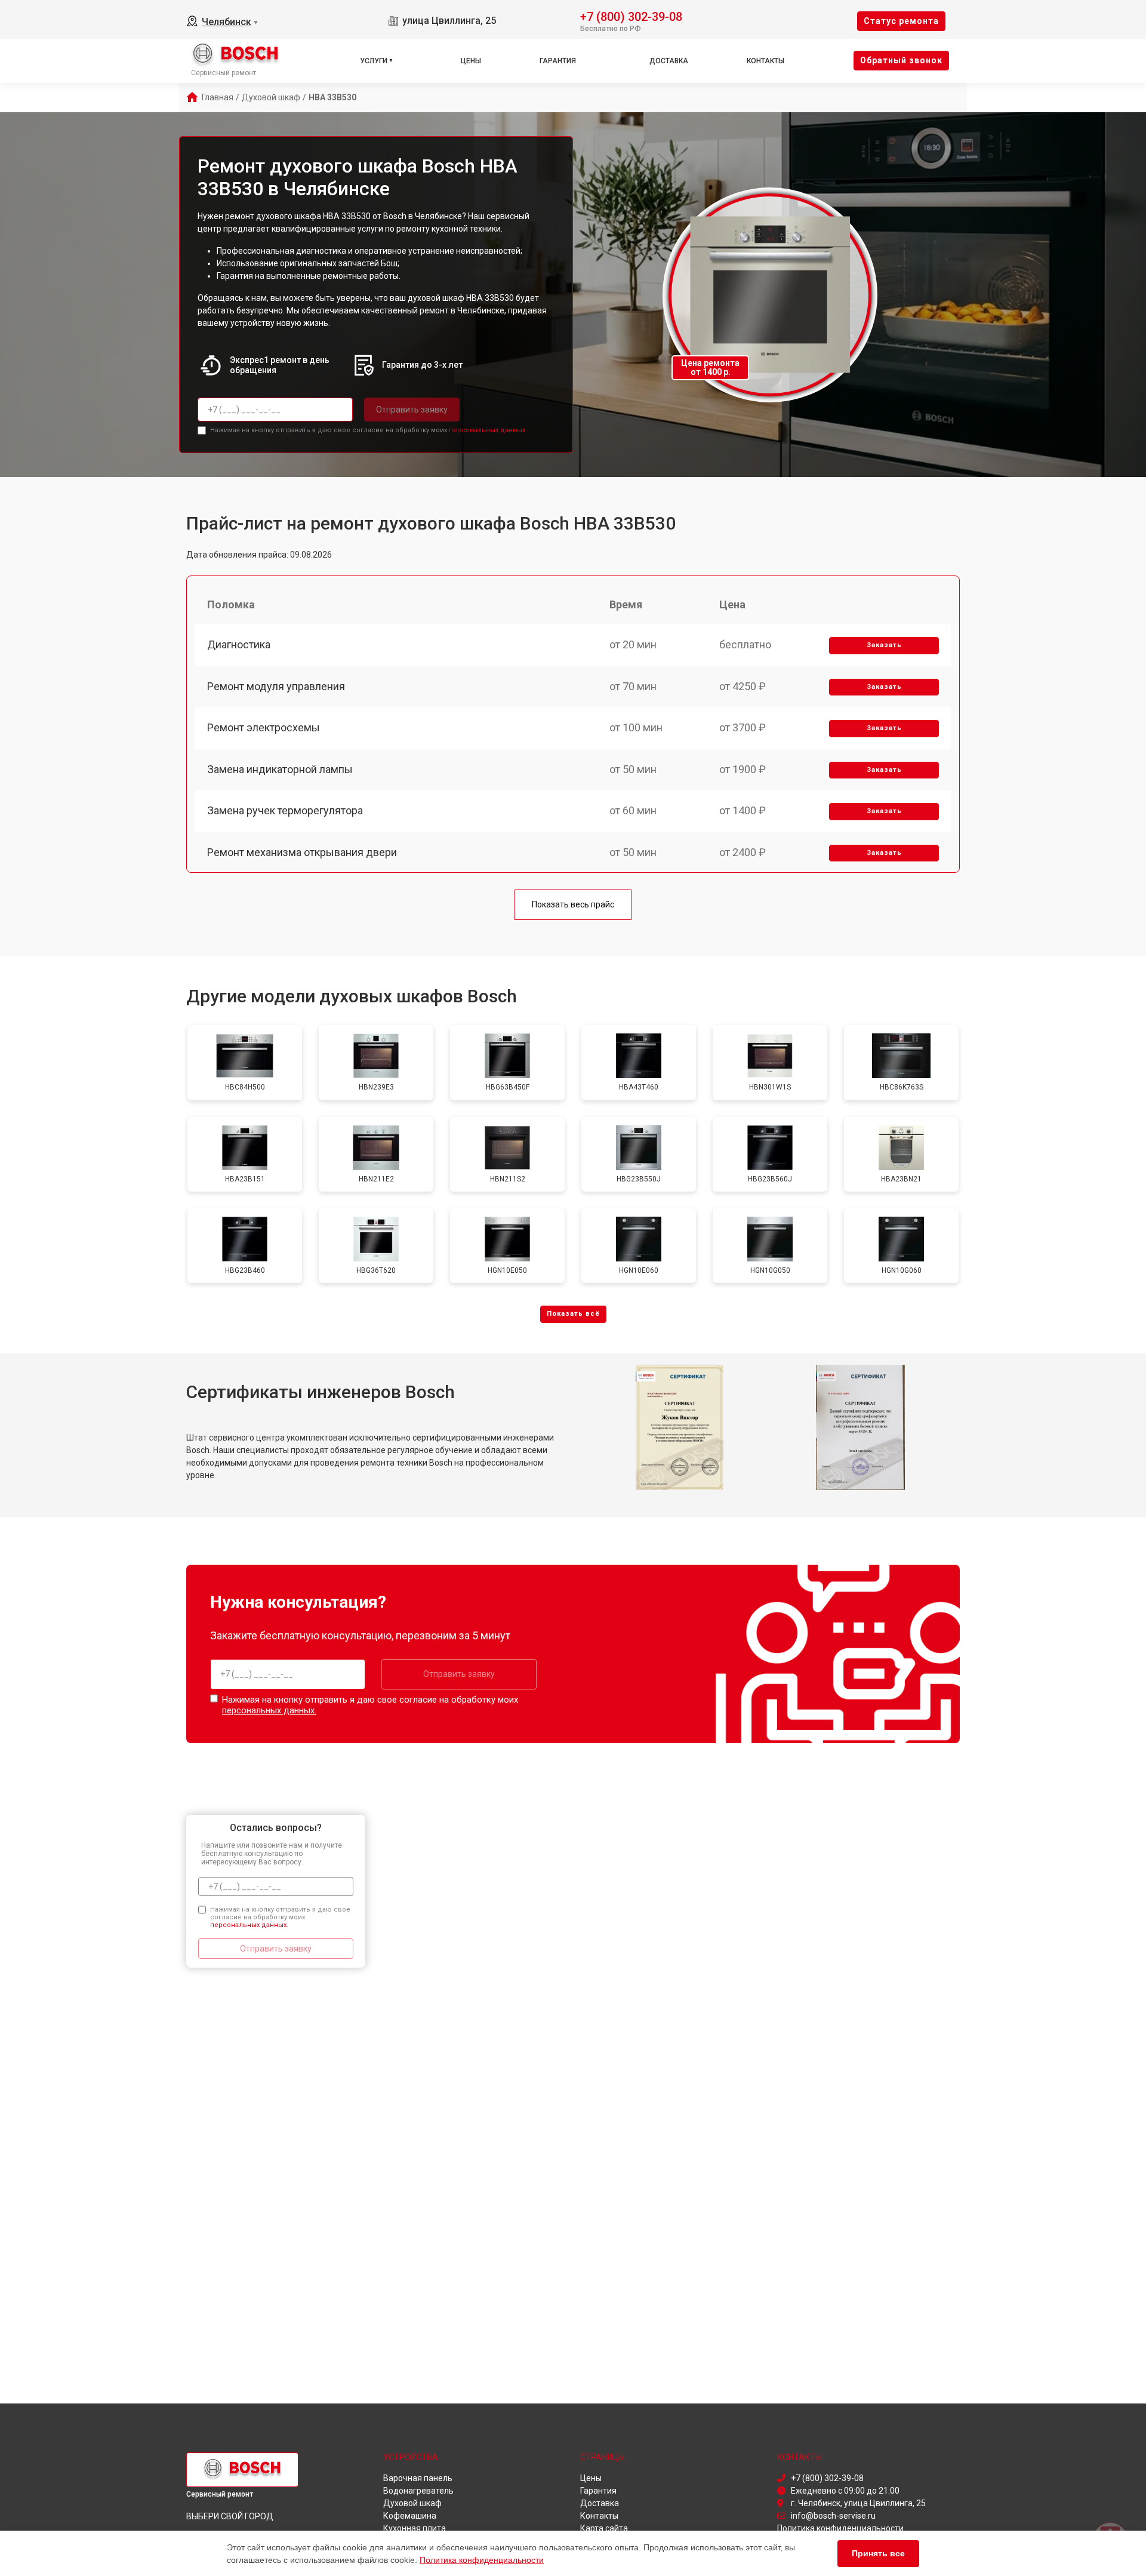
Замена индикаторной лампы (280, 769)
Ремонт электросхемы (264, 727)
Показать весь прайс (573, 904)
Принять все (878, 2553)
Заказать (884, 645)
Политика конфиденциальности (482, 2560)
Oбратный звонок (901, 60)
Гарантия (558, 61)
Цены (471, 61)
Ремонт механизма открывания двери (302, 852)
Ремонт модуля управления (276, 686)
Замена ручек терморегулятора (285, 810)
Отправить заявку (412, 410)
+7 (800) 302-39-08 (631, 16)
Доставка (669, 61)
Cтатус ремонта (901, 21)
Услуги (374, 61)
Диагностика (239, 644)
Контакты (765, 61)
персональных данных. (488, 430)
